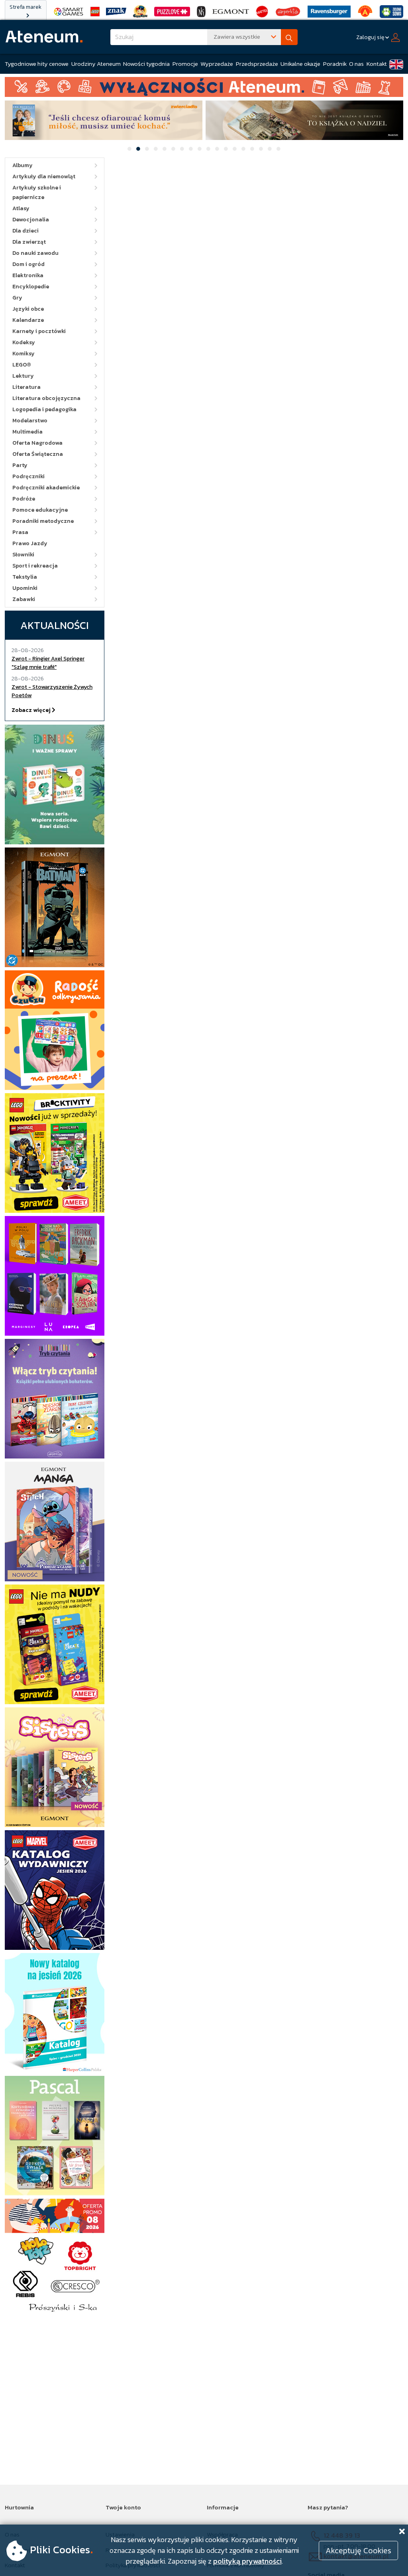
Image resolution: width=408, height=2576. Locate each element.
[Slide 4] (156, 149)
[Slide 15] (252, 149)
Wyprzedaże (217, 64)
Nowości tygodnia (146, 64)
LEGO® (22, 365)
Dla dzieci (25, 231)
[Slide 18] (279, 149)
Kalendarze (28, 320)
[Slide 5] (165, 149)
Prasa (20, 532)
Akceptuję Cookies (358, 2550)
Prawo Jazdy (30, 543)
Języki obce (28, 309)
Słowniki (23, 555)
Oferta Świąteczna (38, 454)
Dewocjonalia (31, 220)
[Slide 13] (235, 149)
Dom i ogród (28, 264)
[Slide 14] (243, 149)
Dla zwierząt (29, 242)
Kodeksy (24, 342)
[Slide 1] (129, 149)
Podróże (24, 499)
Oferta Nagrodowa (37, 443)
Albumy (23, 165)
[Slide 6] (173, 149)
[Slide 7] (182, 149)
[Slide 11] (217, 149)
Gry (17, 298)
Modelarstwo (30, 421)
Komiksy (24, 354)
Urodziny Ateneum (96, 64)
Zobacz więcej (32, 710)
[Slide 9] (200, 149)
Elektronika (28, 275)
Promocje (185, 64)
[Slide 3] (147, 149)
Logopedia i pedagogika (44, 409)
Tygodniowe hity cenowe (37, 64)
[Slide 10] (208, 149)
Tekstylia (25, 577)
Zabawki (24, 599)
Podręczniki (28, 476)
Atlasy (21, 208)
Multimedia (27, 432)
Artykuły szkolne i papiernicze (37, 192)
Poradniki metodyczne (43, 521)
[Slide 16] (261, 149)
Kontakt (377, 64)
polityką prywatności (247, 2561)
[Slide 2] (138, 149)
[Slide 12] (226, 149)
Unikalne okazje (300, 64)
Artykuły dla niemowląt (44, 176)
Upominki (25, 588)
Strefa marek (25, 7)
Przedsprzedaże (257, 64)
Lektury (23, 376)
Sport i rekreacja (35, 566)
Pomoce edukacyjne (40, 510)
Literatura (26, 387)
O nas (356, 64)
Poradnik (335, 64)
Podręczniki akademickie (46, 488)
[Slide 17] (270, 149)
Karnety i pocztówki (39, 331)
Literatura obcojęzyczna (46, 398)
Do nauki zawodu (35, 253)
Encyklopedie (31, 287)
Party (20, 465)
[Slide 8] (191, 149)
